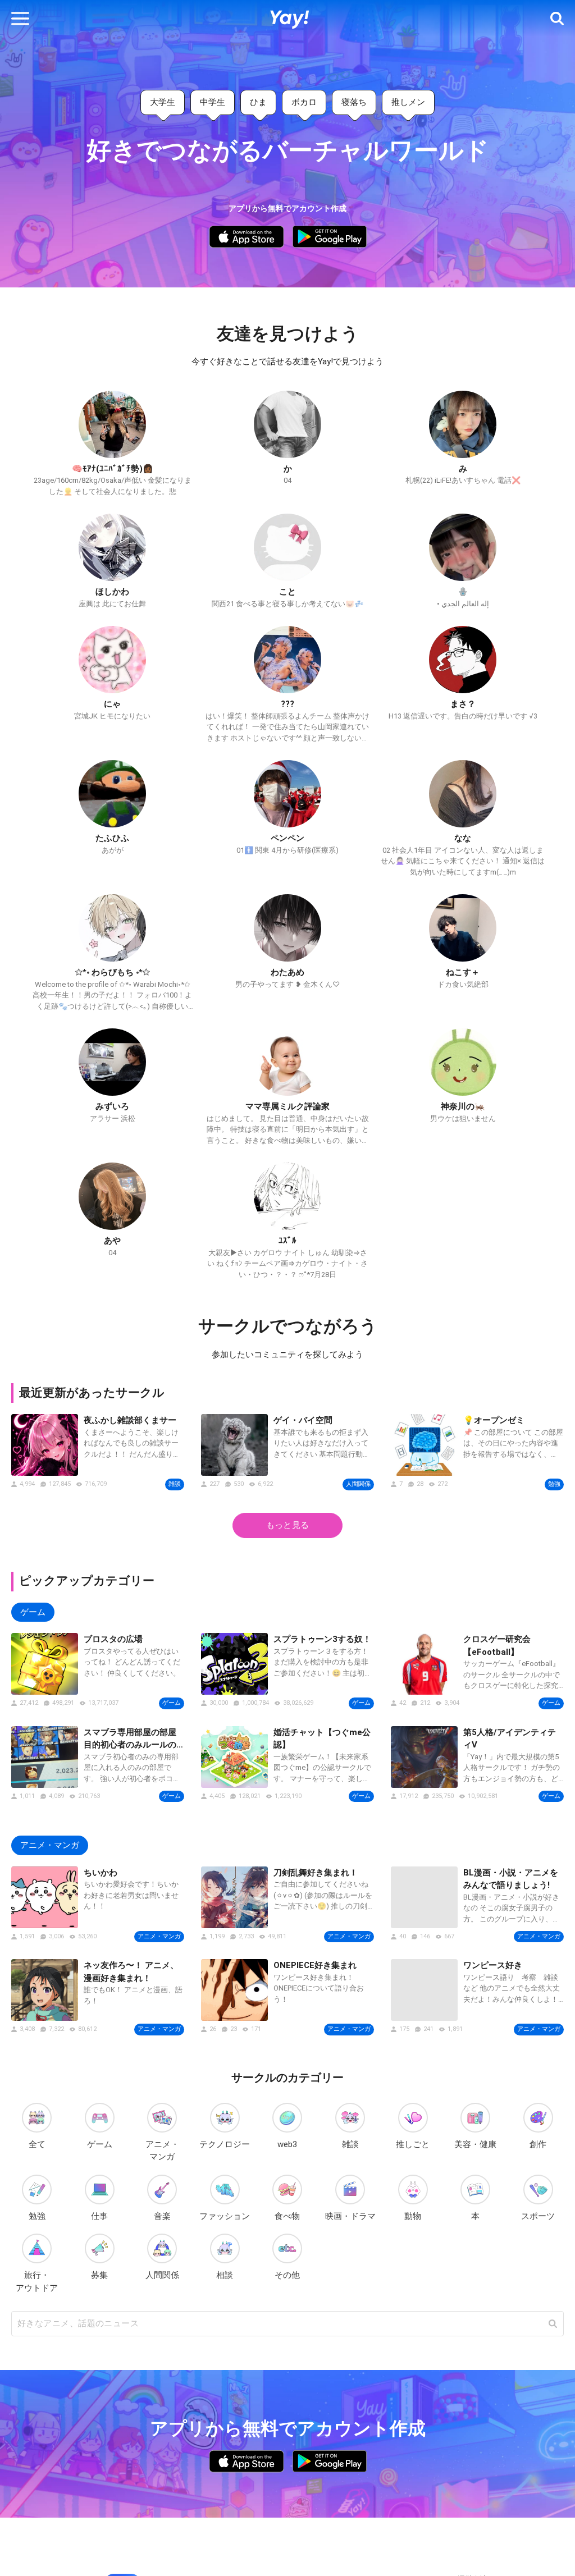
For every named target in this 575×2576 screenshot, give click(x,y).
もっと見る (287, 1525)
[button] (20, 19)
